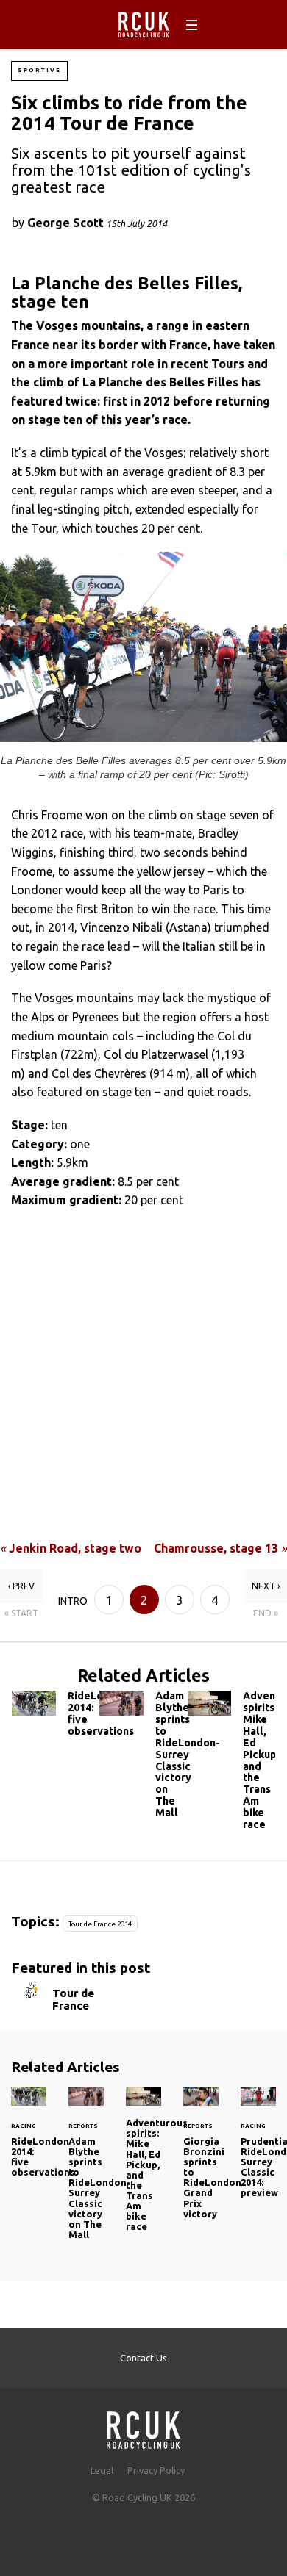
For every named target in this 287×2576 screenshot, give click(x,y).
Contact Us (143, 2358)
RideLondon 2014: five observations (56, 1717)
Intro (73, 1601)
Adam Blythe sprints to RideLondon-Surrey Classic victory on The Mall (143, 1757)
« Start (21, 1613)
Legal (102, 2470)
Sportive (39, 70)
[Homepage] (143, 2426)
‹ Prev (21, 1586)
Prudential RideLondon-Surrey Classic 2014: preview (258, 2151)
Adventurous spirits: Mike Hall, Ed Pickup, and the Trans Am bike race (231, 1763)
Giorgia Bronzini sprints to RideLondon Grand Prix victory (201, 2162)
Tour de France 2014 (100, 1924)
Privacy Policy (156, 2470)
